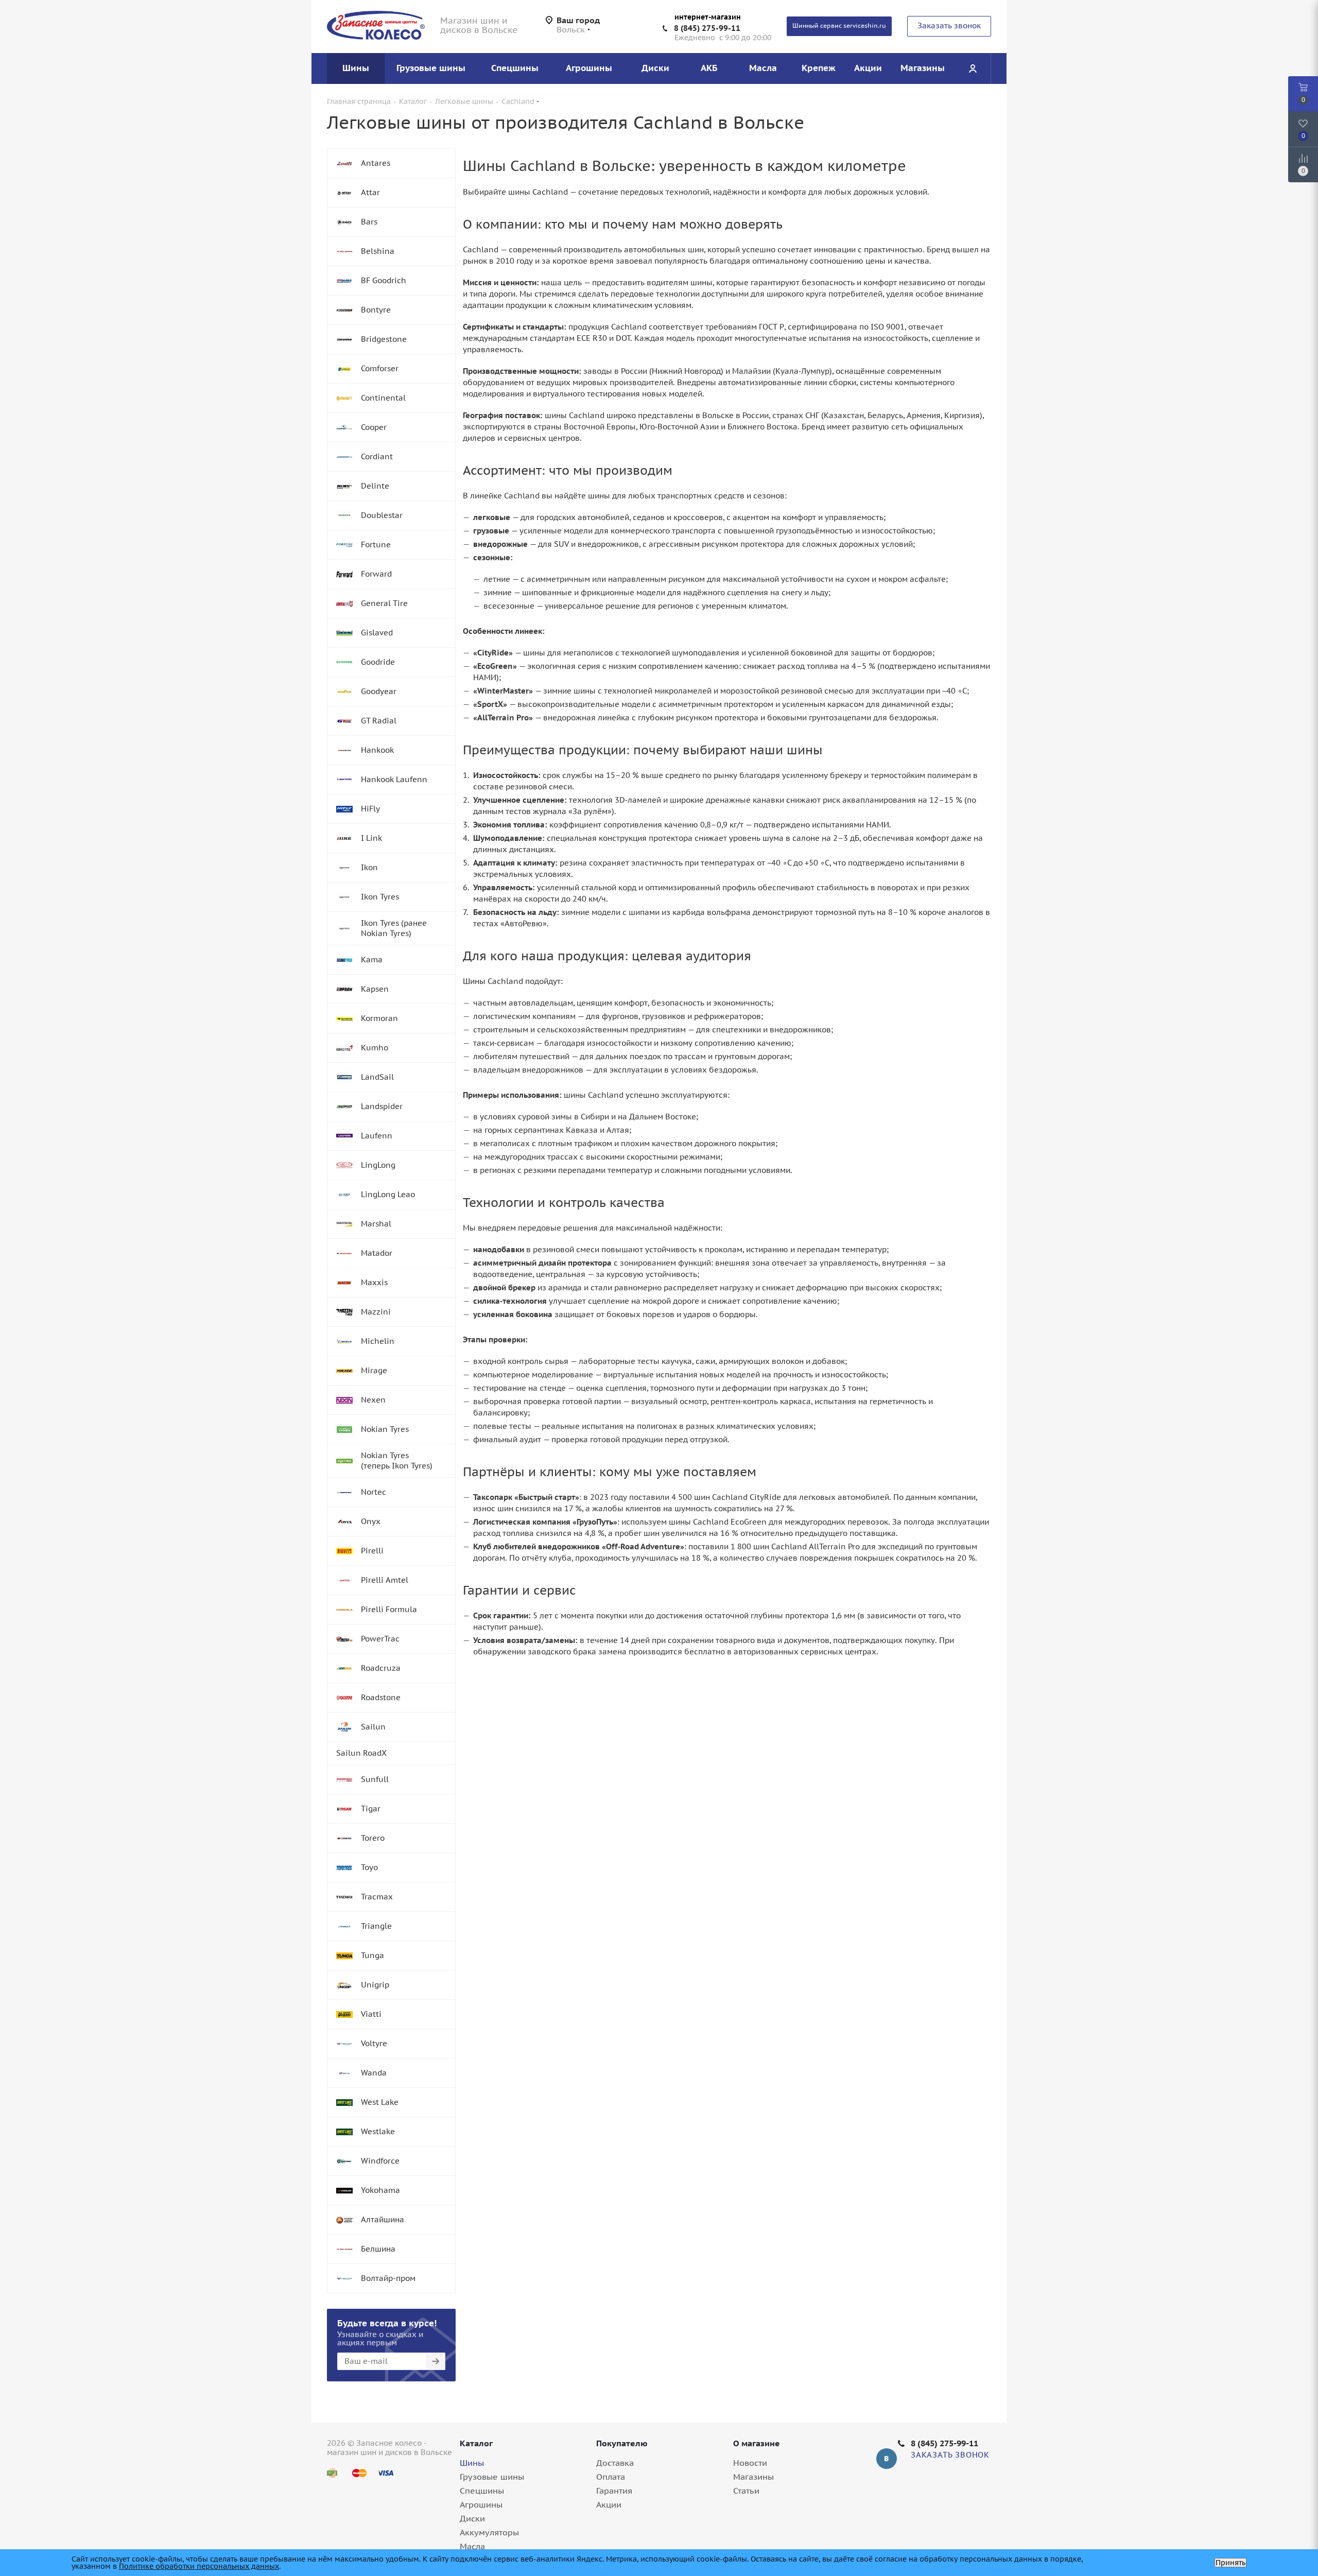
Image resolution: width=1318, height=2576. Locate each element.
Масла (472, 2546)
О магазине (757, 2443)
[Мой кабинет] (973, 68)
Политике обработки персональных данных (199, 2566)
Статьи (746, 2491)
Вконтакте (887, 2459)
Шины (472, 2463)
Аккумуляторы (489, 2532)
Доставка (615, 2463)
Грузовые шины (492, 2477)
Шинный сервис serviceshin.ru (839, 25)
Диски (472, 2518)
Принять (1230, 2563)
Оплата (611, 2477)
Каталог (476, 2443)
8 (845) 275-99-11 (707, 28)
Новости (750, 2463)
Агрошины (481, 2504)
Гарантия (614, 2491)
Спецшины (482, 2491)
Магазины (753, 2477)
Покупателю (622, 2443)
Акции (609, 2504)
